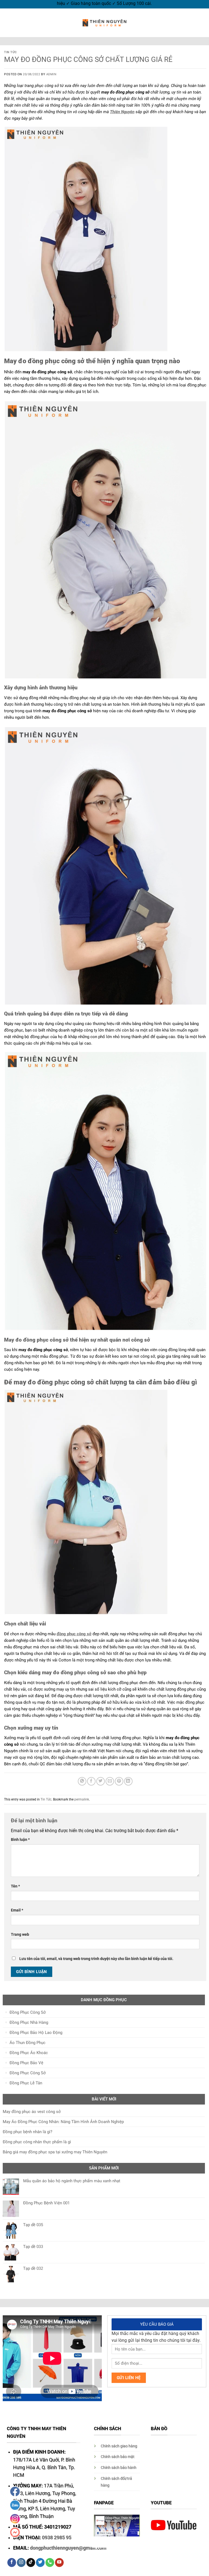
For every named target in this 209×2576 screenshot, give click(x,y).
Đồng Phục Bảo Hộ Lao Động (36, 2033)
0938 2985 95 (57, 2538)
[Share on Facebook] (91, 1781)
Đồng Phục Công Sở (28, 2012)
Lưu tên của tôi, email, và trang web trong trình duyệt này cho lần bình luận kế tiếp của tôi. (96, 1959)
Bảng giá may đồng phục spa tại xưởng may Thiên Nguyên (55, 2152)
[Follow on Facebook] (12, 2563)
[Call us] (50, 2563)
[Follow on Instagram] (21, 2563)
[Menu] (7, 23)
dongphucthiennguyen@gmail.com (68, 2548)
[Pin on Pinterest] (119, 1781)
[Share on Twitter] (101, 1781)
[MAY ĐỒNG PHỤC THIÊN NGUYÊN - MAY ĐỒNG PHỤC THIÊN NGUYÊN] (104, 23)
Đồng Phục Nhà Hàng (29, 2022)
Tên (15, 1886)
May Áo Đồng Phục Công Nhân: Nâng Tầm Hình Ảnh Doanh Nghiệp (63, 2122)
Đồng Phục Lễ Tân (26, 2083)
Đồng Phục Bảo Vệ (26, 2063)
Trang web (20, 1934)
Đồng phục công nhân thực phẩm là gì (37, 2142)
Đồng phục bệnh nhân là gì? (27, 2132)
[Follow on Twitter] (40, 2563)
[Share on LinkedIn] (128, 1781)
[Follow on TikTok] (31, 2563)
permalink (82, 1799)
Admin (51, 74)
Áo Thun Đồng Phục (27, 2043)
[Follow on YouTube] (59, 2563)
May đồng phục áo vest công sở (32, 2112)
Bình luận (20, 1839)
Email (17, 1910)
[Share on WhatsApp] (82, 1781)
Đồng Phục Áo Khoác (29, 2053)
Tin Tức (10, 52)
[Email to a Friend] (110, 1781)
